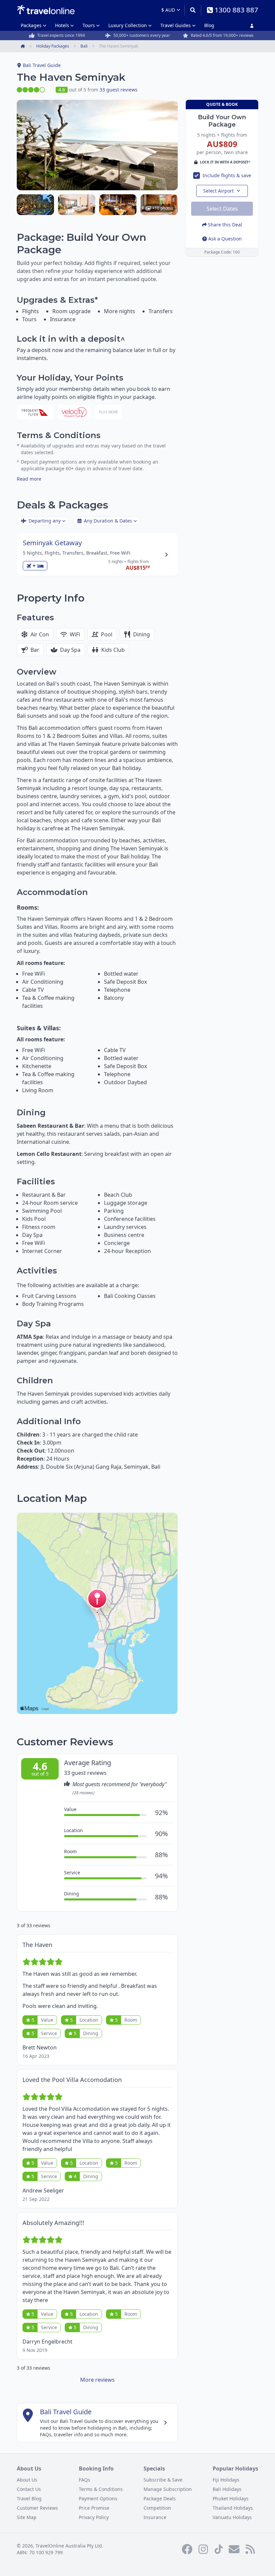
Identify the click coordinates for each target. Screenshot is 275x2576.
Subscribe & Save (163, 2480)
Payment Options (98, 2498)
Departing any (45, 521)
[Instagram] (203, 2549)
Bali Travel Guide (42, 65)
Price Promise (94, 2508)
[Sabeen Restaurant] (118, 205)
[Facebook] (187, 2549)
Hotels (62, 25)
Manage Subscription (168, 2489)
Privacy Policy (94, 2517)
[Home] (46, 10)
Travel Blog (29, 2498)
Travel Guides (176, 25)
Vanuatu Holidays (232, 2517)
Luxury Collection (128, 25)
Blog (209, 25)
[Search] (193, 10)
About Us (27, 2480)
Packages (31, 25)
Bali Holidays (227, 2489)
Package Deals (160, 2498)
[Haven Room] (77, 205)
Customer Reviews (37, 2508)
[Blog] (250, 2549)
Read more (29, 479)
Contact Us (29, 2489)
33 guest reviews (119, 90)
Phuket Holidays (231, 2498)
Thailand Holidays (233, 2508)
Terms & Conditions (101, 2489)
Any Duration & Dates (108, 521)
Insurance (155, 2517)
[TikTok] (219, 2549)
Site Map (27, 2517)
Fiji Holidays (226, 2480)
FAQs (85, 2480)
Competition (157, 2508)
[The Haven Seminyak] (35, 205)
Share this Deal (225, 225)
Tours (89, 25)
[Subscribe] (234, 2549)
